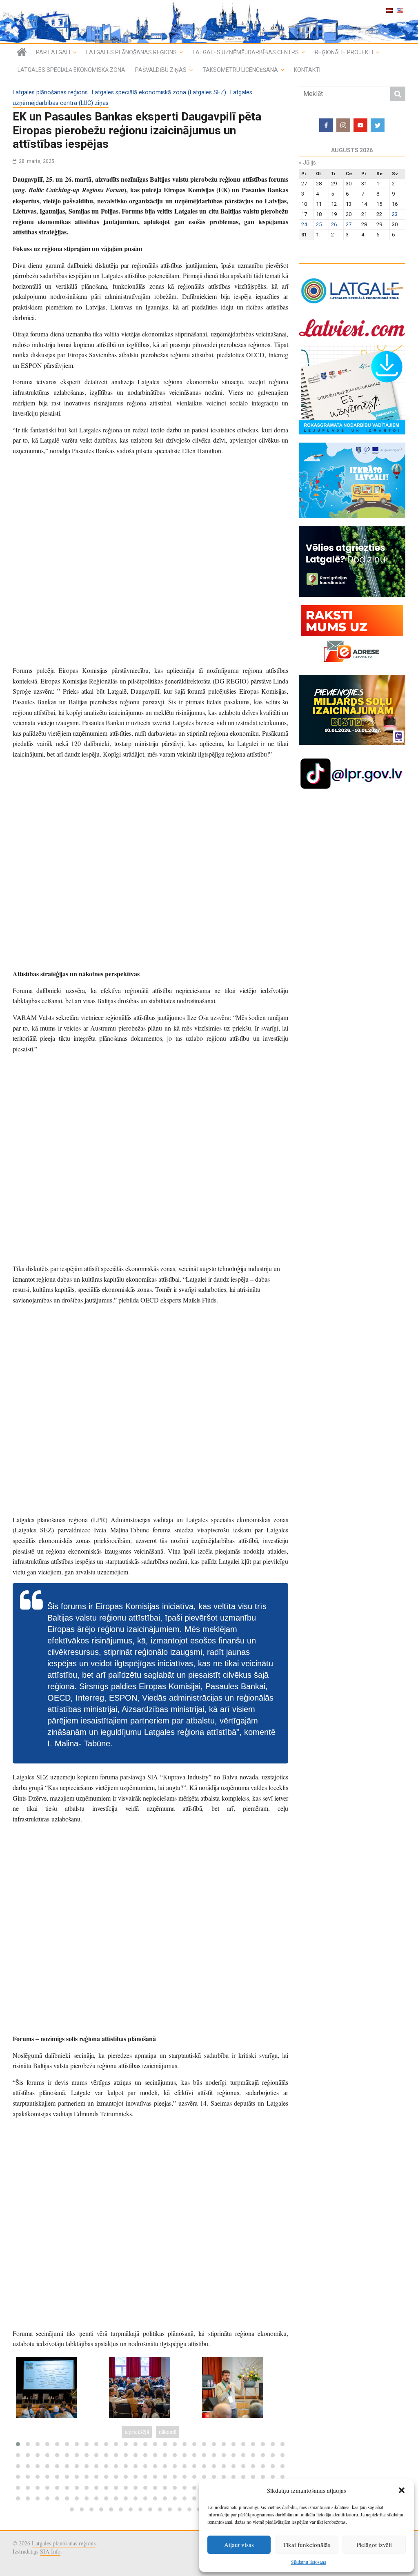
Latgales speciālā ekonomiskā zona (71, 70)
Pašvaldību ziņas (161, 70)
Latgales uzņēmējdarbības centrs (246, 52)
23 (395, 214)
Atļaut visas (239, 2545)
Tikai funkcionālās (307, 2545)
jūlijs (307, 163)
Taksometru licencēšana (240, 70)
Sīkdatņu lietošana (309, 2562)
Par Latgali (53, 52)
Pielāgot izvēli (374, 2545)
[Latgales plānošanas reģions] (22, 52)
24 (304, 224)
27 (349, 224)
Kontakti (307, 70)
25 (319, 224)
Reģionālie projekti (344, 52)
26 (334, 224)
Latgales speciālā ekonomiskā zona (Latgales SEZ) (159, 92)
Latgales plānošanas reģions (131, 52)
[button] (402, 2490)
